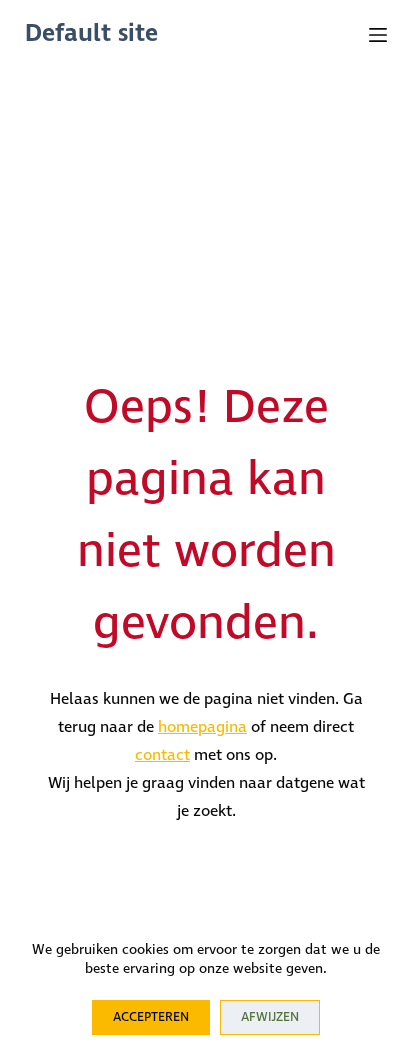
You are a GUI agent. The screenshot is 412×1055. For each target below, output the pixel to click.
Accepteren (151, 1017)
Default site (91, 34)
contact (162, 755)
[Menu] (378, 35)
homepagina (202, 727)
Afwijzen (270, 1017)
